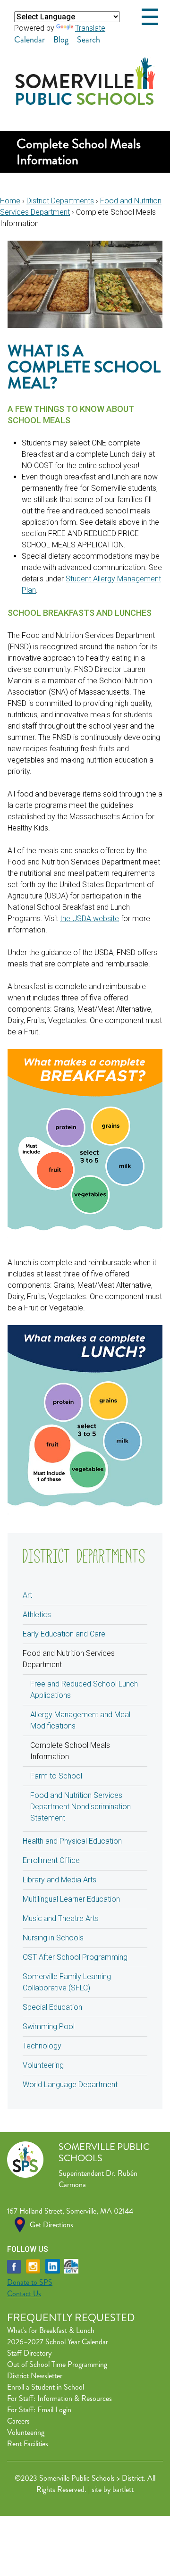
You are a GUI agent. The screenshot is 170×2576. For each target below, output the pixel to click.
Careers (18, 2421)
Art (27, 1595)
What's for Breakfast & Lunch (51, 2330)
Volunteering (43, 2065)
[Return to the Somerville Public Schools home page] (85, 102)
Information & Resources (75, 2398)
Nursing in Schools (53, 1938)
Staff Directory (29, 2353)
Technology (42, 2046)
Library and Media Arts (59, 1880)
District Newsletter (35, 2376)
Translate (90, 28)
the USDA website (89, 919)
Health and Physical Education (72, 1841)
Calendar (30, 40)
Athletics (37, 1615)
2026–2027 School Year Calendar (58, 2342)
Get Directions (51, 2225)
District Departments (60, 201)
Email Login (54, 2410)
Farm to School (56, 1776)
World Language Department (70, 2085)
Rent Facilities (28, 2444)
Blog (61, 40)
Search (89, 40)
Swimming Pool (49, 2026)
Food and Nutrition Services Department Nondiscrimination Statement (81, 1807)
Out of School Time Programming (57, 2364)
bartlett (123, 2489)
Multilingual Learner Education (71, 1899)
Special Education (52, 2007)
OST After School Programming (75, 1957)
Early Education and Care (64, 1634)
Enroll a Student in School (46, 2387)
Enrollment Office (51, 1860)
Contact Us (24, 2294)
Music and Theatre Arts (61, 1918)
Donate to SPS (30, 2282)
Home (10, 201)
